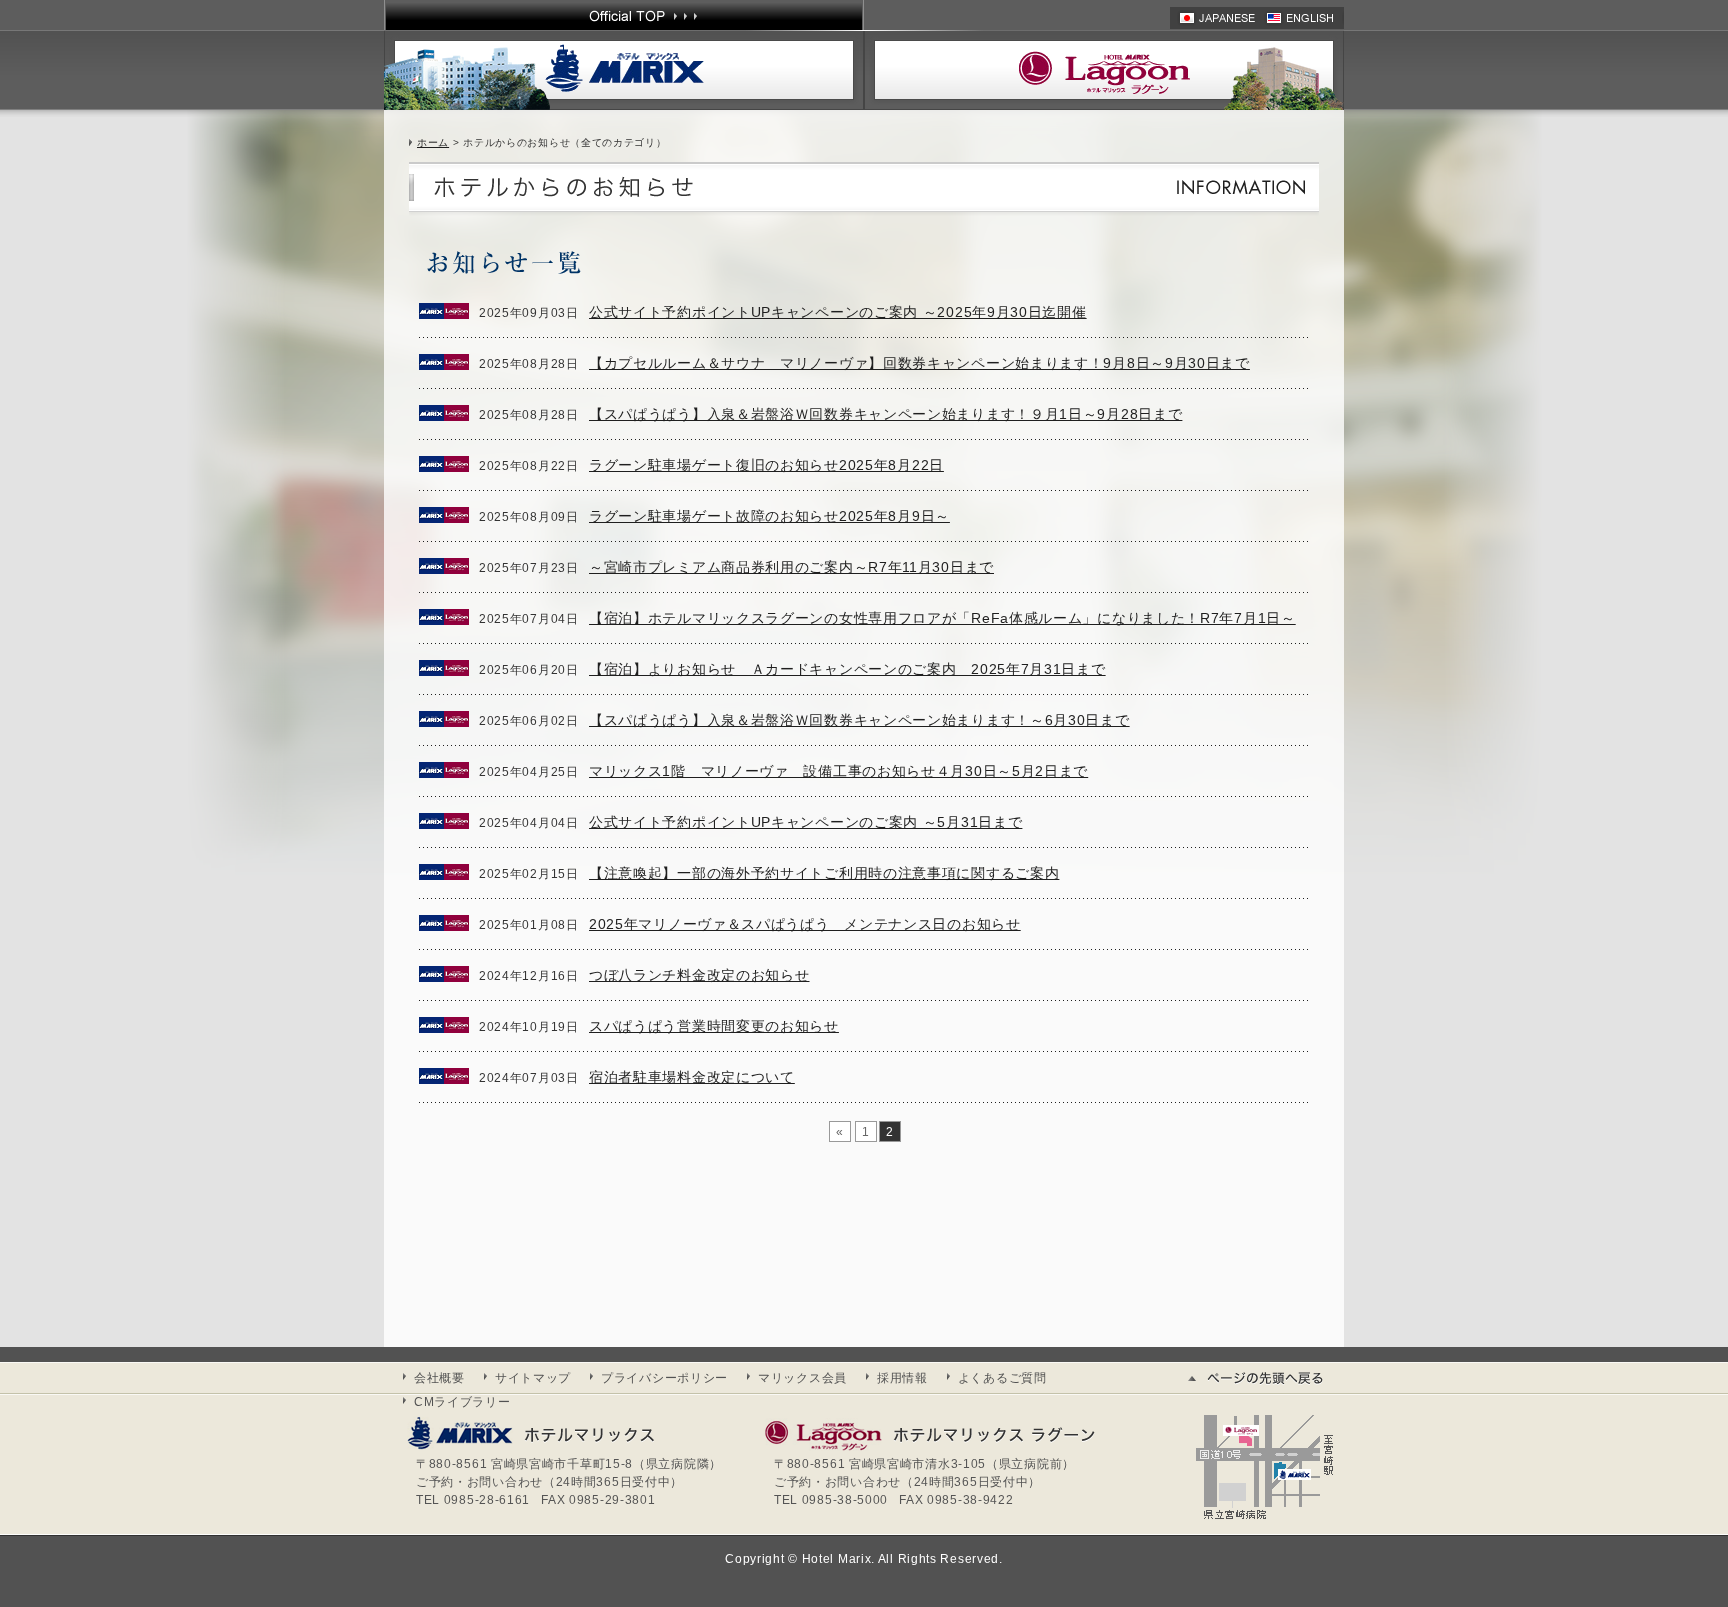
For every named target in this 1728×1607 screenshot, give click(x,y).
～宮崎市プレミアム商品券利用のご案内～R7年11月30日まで (791, 567)
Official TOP (624, 15)
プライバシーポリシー (664, 1378)
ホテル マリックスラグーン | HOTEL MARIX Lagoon (1104, 70)
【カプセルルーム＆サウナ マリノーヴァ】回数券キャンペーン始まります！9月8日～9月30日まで (919, 363)
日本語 (1218, 18)
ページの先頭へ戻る (1264, 1378)
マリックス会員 (802, 1378)
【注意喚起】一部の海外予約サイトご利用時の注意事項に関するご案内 (824, 873)
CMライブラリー (462, 1402)
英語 (1305, 18)
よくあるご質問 (1002, 1378)
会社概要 (439, 1378)
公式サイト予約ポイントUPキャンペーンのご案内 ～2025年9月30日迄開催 (838, 312)
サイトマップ (533, 1378)
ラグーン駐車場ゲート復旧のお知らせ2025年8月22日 (766, 465)
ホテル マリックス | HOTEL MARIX (624, 70)
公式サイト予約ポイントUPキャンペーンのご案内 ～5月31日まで (805, 822)
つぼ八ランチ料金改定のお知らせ (699, 975)
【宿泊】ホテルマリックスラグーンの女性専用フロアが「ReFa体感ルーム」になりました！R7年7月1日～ (942, 618)
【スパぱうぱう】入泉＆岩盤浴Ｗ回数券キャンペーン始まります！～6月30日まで (859, 720)
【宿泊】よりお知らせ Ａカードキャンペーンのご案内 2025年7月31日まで (847, 669)
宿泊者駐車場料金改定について (692, 1077)
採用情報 (902, 1378)
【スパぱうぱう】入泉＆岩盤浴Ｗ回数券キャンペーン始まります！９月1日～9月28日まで (885, 414)
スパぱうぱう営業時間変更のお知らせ (714, 1026)
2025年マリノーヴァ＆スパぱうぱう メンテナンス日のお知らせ (805, 924)
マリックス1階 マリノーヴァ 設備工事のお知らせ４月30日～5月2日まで (838, 771)
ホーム (433, 142)
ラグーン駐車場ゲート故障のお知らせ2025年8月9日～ (769, 516)
